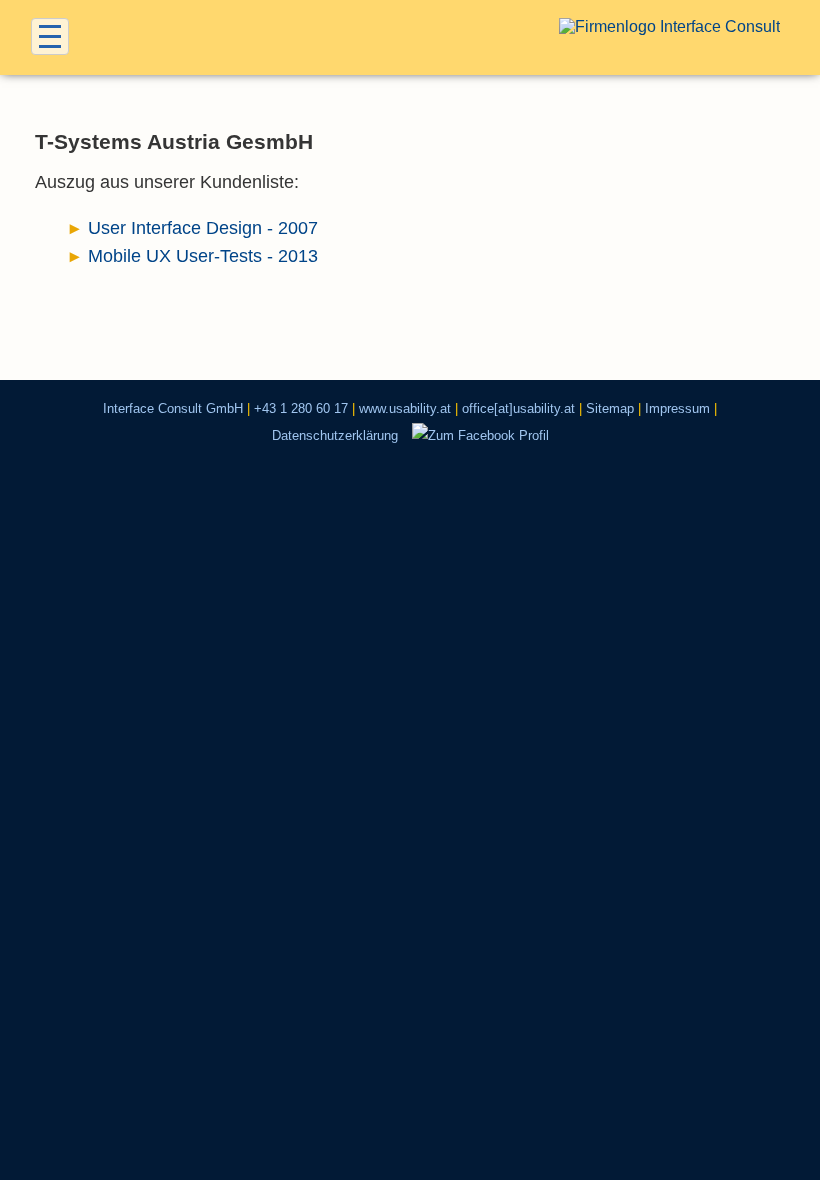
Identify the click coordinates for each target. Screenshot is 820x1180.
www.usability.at (405, 408)
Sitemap (610, 408)
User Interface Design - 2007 (203, 228)
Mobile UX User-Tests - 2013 (203, 256)
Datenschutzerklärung (335, 435)
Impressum (677, 408)
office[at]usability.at (518, 408)
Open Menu (50, 36)
